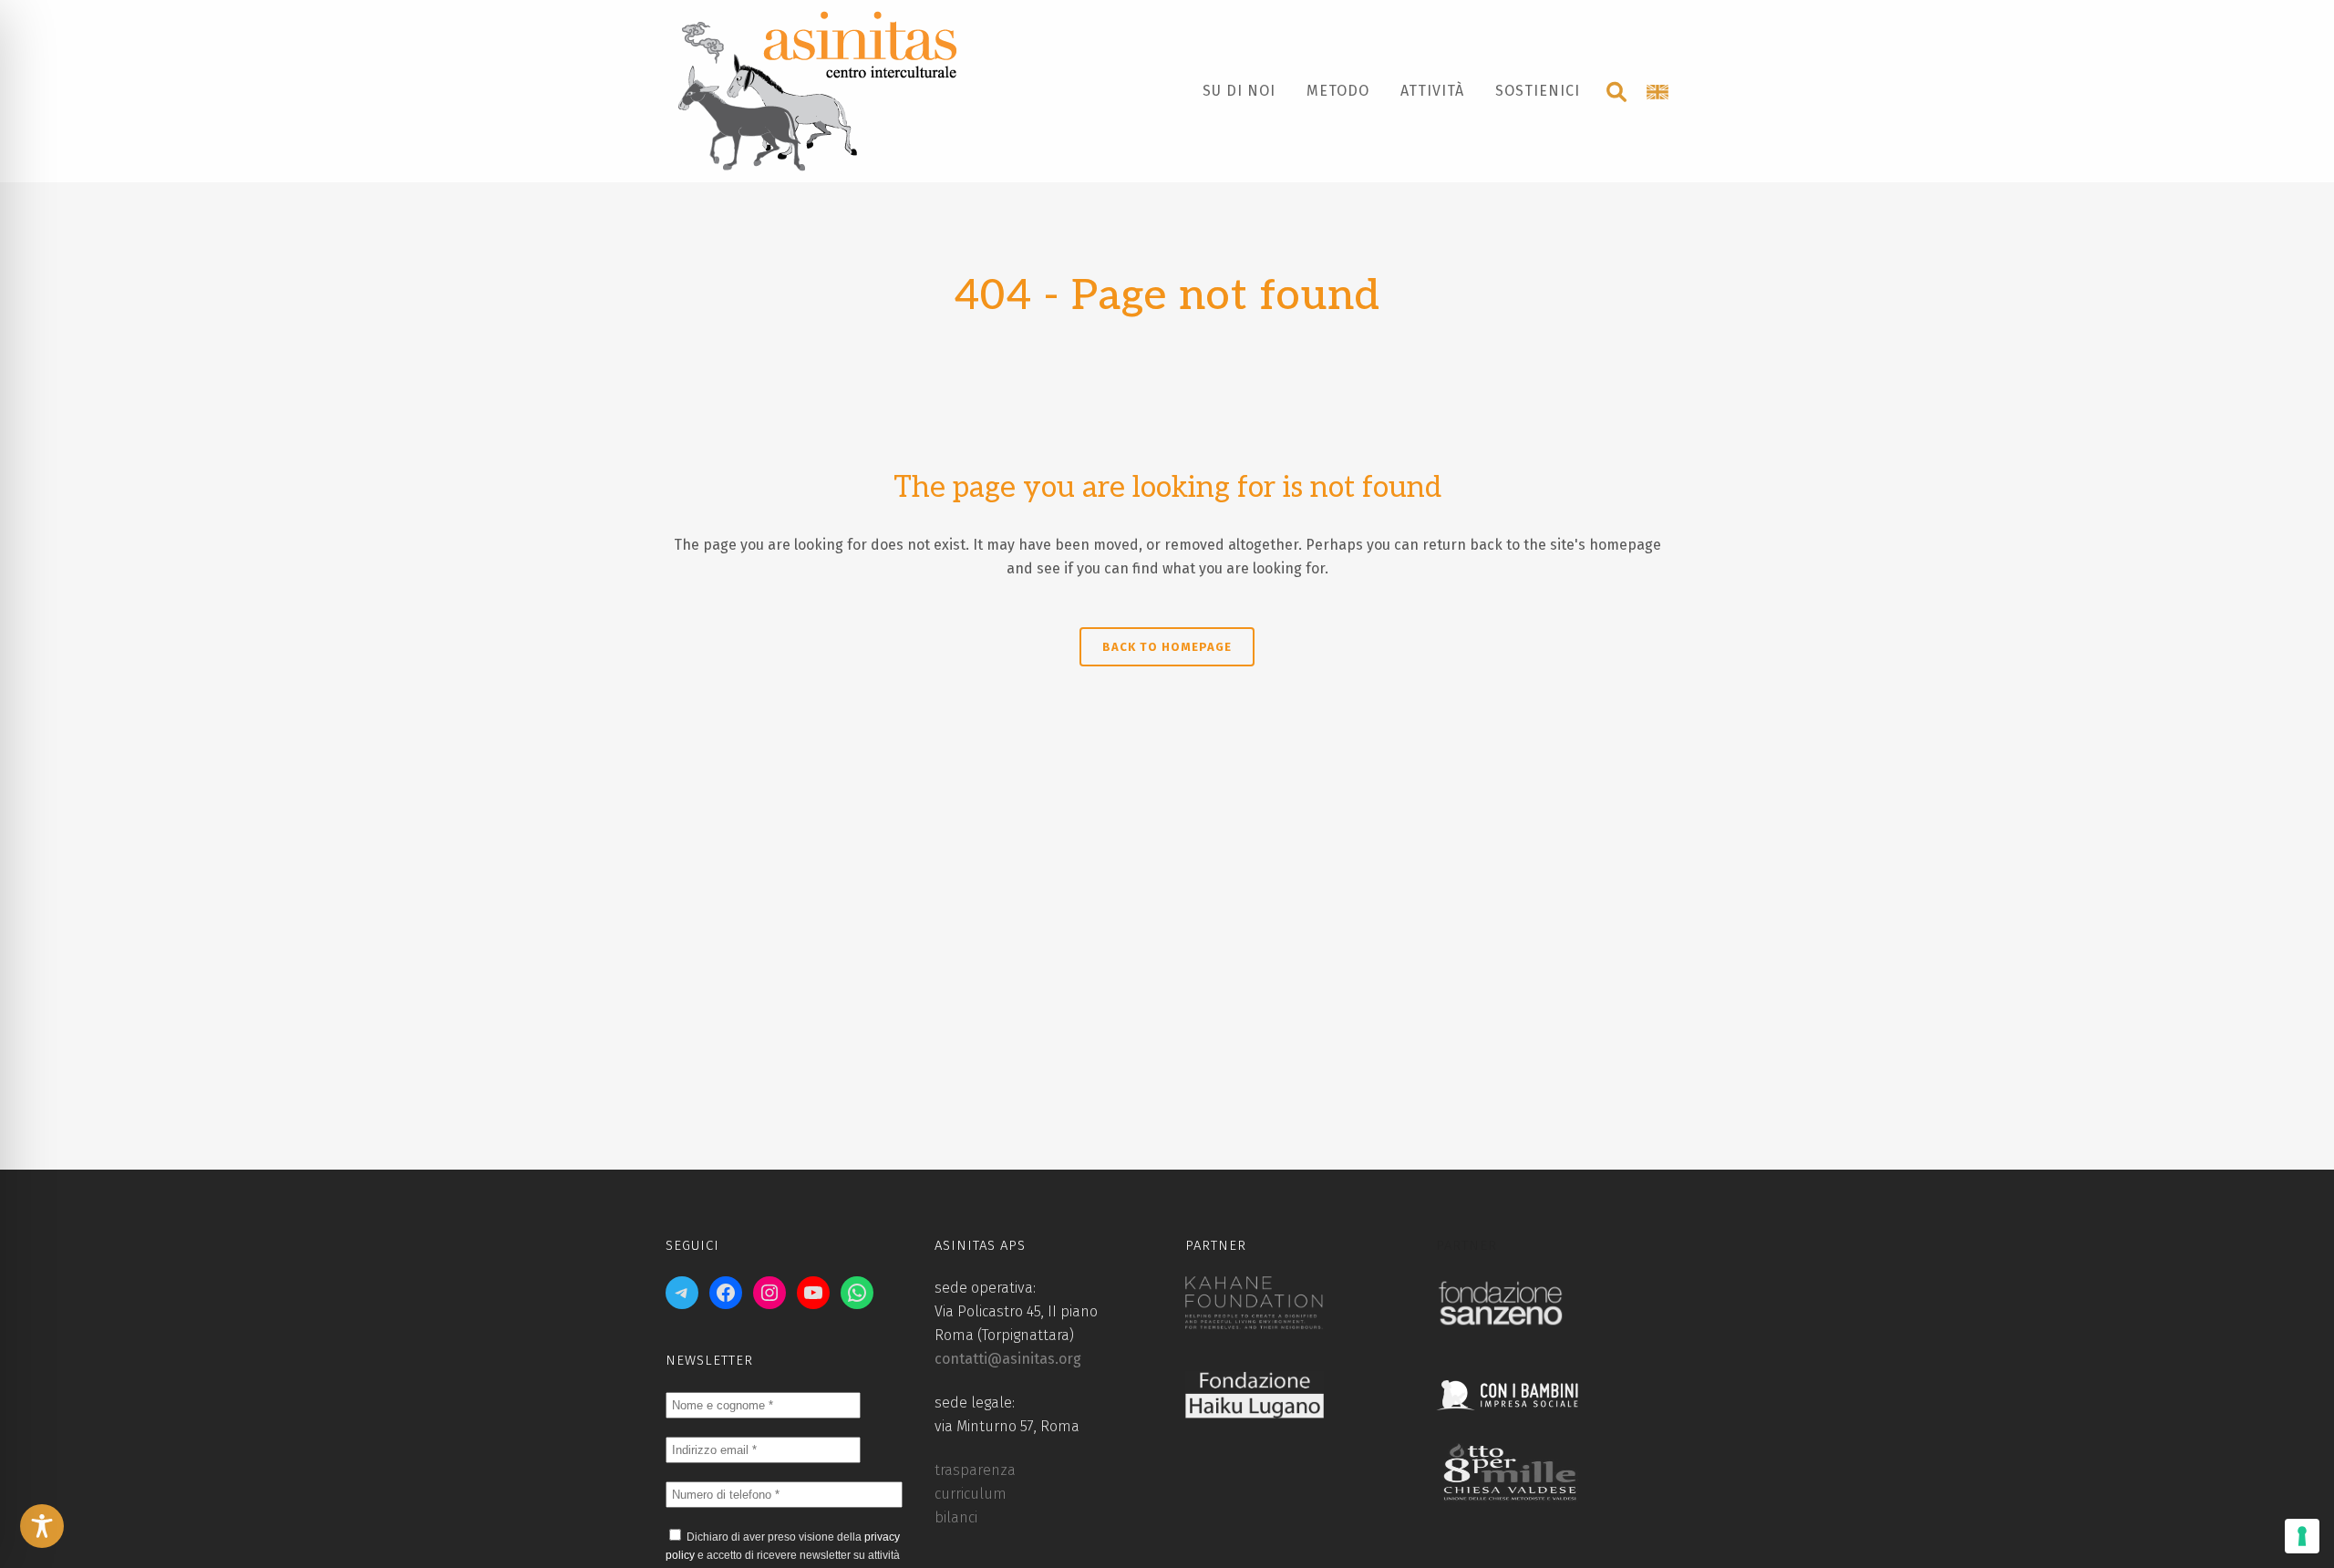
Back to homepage (1167, 647)
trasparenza (975, 1470)
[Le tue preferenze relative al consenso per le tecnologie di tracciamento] (2302, 1536)
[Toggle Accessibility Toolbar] (42, 1526)
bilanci (956, 1517)
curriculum (971, 1494)
